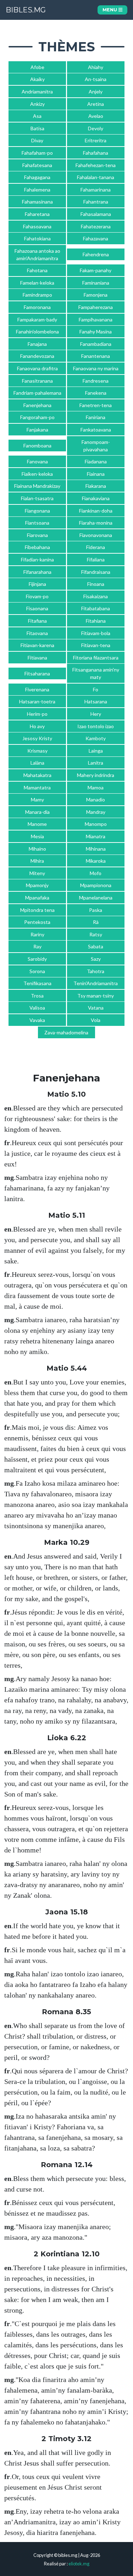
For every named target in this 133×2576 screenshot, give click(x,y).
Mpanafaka (37, 898)
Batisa (37, 128)
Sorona (37, 971)
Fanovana (37, 461)
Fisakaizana (96, 596)
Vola (96, 1020)
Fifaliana (96, 559)
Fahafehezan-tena (96, 165)
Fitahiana (96, 621)
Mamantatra (37, 787)
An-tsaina (96, 79)
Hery (96, 714)
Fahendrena (96, 254)
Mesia (37, 836)
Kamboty (96, 738)
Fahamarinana (96, 190)
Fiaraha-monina (96, 523)
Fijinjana (37, 584)
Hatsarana (96, 701)
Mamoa (96, 787)
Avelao (96, 116)
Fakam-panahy (96, 270)
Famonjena (96, 295)
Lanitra (96, 763)
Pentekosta (37, 922)
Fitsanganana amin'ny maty (96, 673)
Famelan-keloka (37, 283)
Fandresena (96, 381)
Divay (37, 140)
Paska (96, 910)
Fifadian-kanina (37, 559)
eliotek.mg (79, 2564)
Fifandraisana (96, 572)
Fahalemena (37, 190)
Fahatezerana (96, 226)
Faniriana (96, 417)
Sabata (96, 946)
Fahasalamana (96, 214)
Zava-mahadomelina (66, 1032)
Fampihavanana (96, 319)
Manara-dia (37, 812)
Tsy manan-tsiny (96, 996)
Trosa (37, 996)
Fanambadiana (96, 344)
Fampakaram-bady (37, 319)
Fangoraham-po (37, 417)
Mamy (37, 799)
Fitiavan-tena (96, 645)
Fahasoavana (37, 226)
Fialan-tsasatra (37, 498)
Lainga (96, 751)
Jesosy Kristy (37, 738)
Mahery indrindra (96, 775)
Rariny (37, 934)
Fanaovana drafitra (37, 368)
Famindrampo (37, 295)
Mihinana (96, 849)
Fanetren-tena (96, 405)
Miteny (37, 873)
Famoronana (37, 307)
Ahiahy (96, 67)
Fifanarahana (37, 572)
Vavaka (37, 1020)
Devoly (96, 128)
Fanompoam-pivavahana (96, 446)
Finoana (96, 584)
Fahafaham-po (37, 153)
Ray (37, 946)
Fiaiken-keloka (37, 474)
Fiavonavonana (96, 535)
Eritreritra (96, 140)
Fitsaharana (37, 673)
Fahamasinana (37, 202)
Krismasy (37, 751)
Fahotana (37, 270)
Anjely (96, 92)
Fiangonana (37, 511)
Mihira (37, 861)
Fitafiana (37, 621)
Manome (37, 824)
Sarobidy (37, 959)
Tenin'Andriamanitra (96, 983)
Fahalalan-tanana (96, 177)
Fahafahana (96, 153)
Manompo (96, 824)
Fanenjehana (37, 405)
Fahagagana (37, 177)
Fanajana (37, 344)
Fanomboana (37, 445)
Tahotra (96, 971)
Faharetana (37, 214)
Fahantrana (96, 202)
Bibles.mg (26, 10)
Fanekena (96, 393)
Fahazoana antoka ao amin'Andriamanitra (37, 255)
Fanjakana (37, 430)
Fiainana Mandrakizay (37, 486)
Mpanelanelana (96, 898)
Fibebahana (37, 547)
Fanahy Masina (96, 332)
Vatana (96, 1008)
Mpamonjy (37, 885)
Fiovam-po (37, 596)
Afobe (37, 67)
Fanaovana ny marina (96, 368)
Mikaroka (96, 861)
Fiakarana (96, 486)
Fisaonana (37, 608)
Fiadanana (96, 461)
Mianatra (96, 836)
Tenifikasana (37, 983)
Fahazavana (96, 238)
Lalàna (37, 763)
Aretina (96, 104)
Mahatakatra (37, 775)
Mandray (96, 812)
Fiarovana (37, 535)
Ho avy (37, 726)
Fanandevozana (37, 356)
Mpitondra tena (37, 910)
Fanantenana (96, 356)
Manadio (96, 799)
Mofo (96, 873)
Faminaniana (96, 283)
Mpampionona (96, 885)
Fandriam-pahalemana (37, 393)
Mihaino (37, 849)
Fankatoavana (96, 430)
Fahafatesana (37, 165)
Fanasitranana (37, 381)
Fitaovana (37, 633)
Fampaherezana (96, 307)
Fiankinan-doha (96, 511)
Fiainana (96, 474)
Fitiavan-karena (37, 645)
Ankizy (37, 104)
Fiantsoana (37, 523)
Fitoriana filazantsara (96, 658)
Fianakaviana (96, 498)
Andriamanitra (37, 92)
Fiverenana (37, 689)
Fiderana (96, 547)
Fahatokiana (37, 238)
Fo (96, 689)
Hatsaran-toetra (37, 701)
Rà (96, 922)
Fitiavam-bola (96, 633)
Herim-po (37, 714)
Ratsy (96, 934)
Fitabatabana (96, 608)
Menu (110, 10)
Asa (37, 116)
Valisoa (37, 1008)
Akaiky (37, 79)
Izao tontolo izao (96, 726)
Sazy (96, 959)
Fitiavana (37, 658)
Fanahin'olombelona (37, 332)
